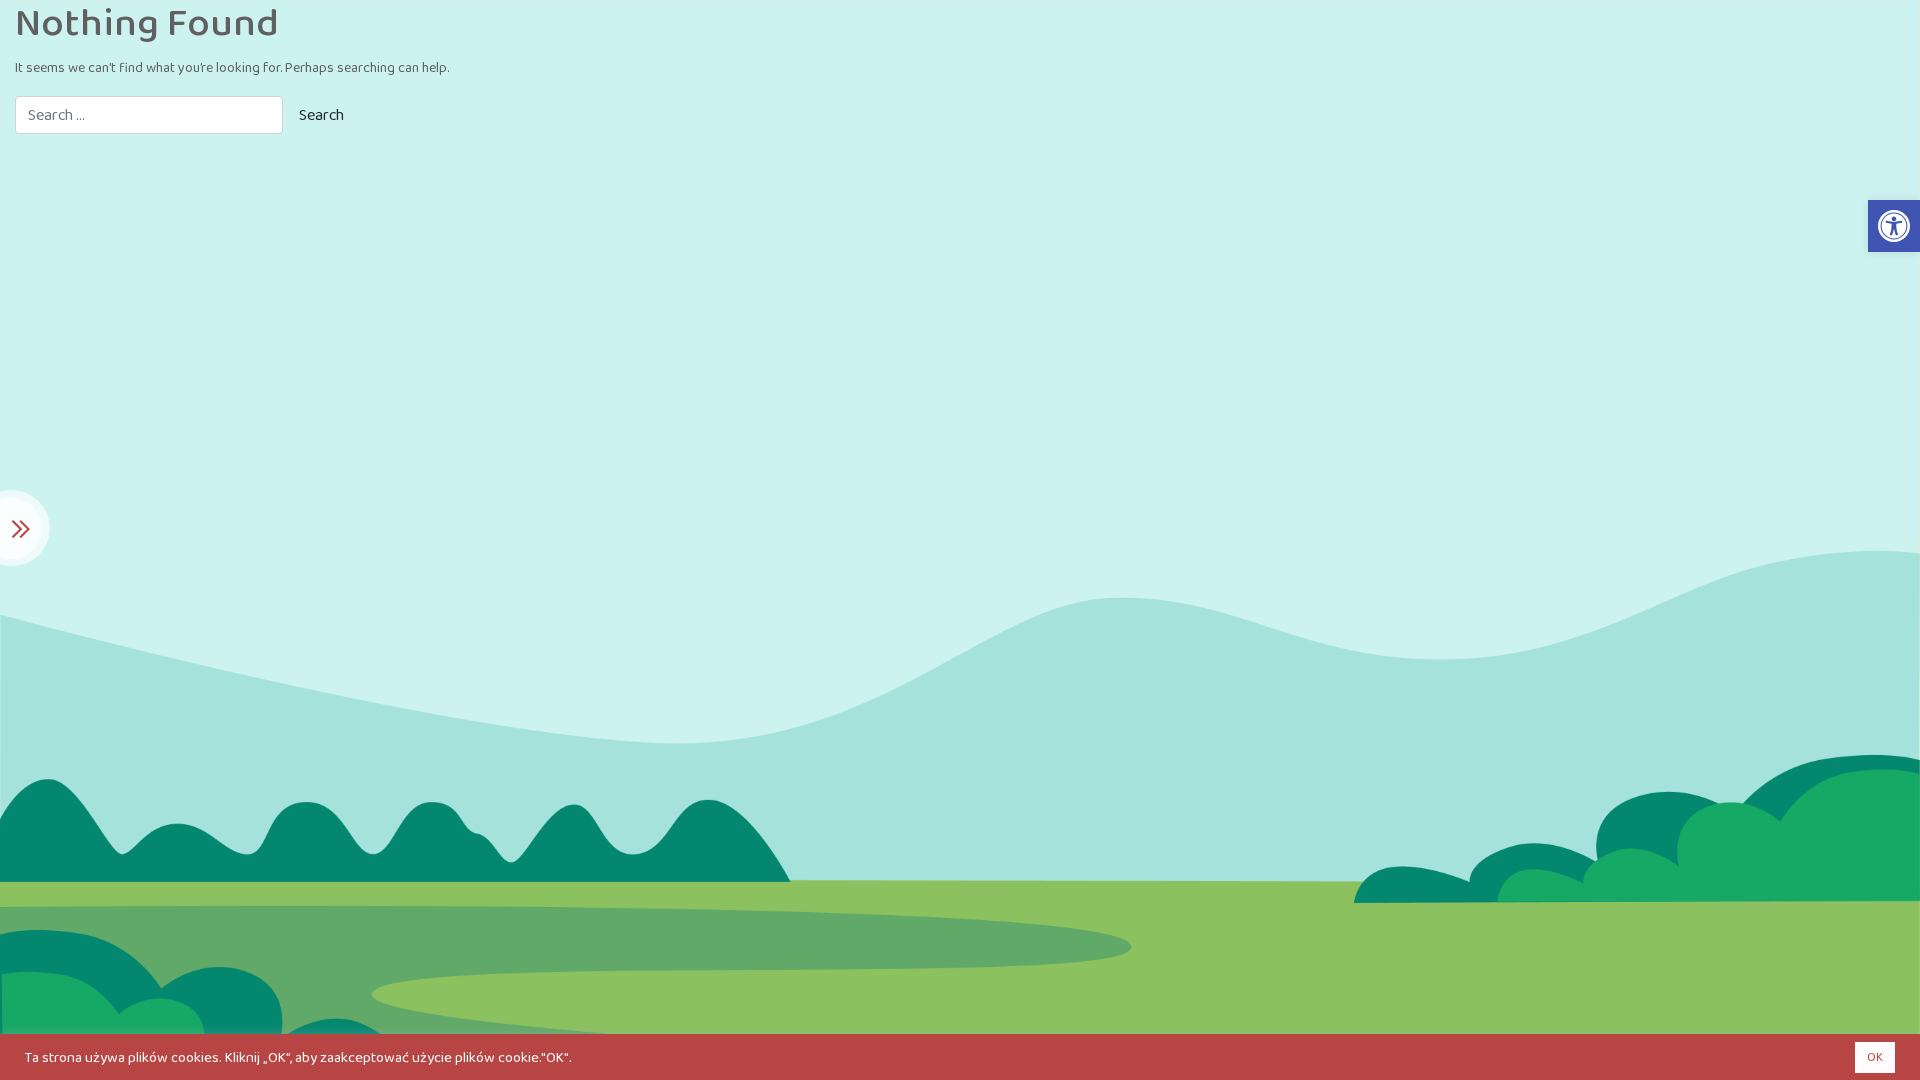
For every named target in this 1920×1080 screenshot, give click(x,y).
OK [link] (1875, 1057)
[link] (1894, 226)
